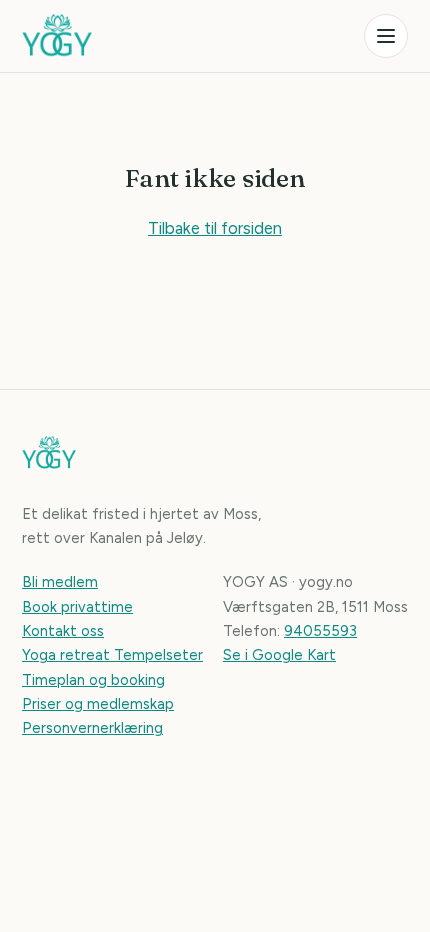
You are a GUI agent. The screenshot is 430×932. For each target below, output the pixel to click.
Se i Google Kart (279, 655)
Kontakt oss (63, 631)
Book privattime (77, 607)
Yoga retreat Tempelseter (112, 655)
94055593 (320, 631)
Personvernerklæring (92, 728)
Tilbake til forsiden (215, 228)
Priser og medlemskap (98, 704)
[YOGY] (57, 36)
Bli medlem (60, 582)
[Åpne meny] (386, 36)
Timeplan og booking (93, 680)
